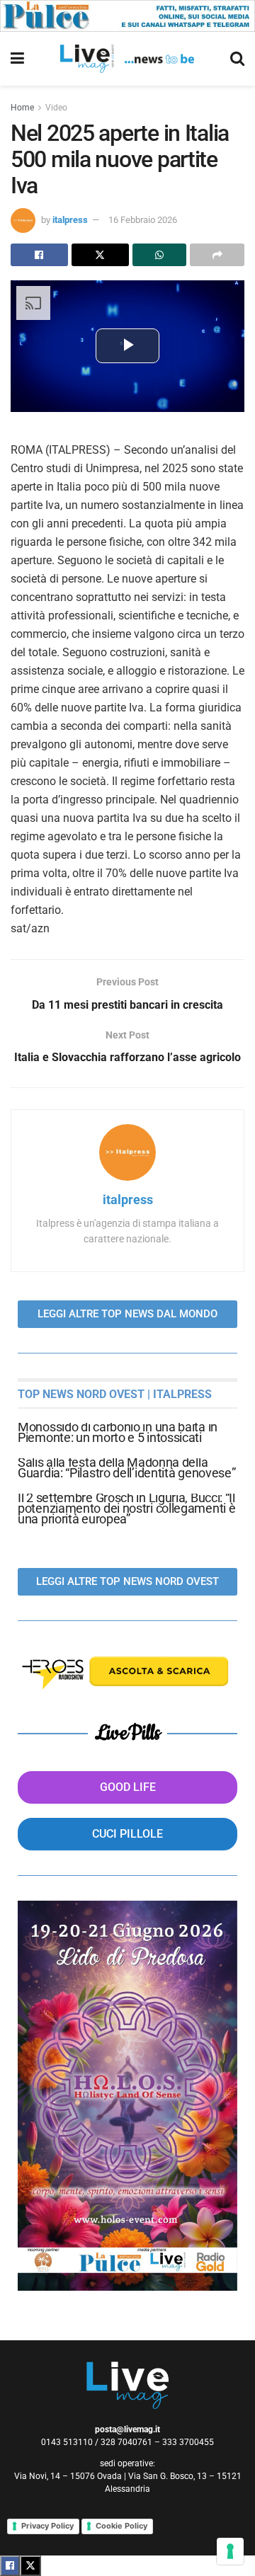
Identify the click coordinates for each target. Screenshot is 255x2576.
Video (56, 108)
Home (22, 108)
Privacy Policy (47, 2526)
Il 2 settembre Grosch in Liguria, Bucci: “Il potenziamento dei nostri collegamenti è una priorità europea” (126, 1508)
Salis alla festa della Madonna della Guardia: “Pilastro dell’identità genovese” (126, 1467)
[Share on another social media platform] (217, 255)
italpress (70, 220)
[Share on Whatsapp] (160, 255)
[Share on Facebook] (39, 255)
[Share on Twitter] (100, 255)
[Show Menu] (17, 59)
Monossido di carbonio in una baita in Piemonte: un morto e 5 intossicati (118, 1432)
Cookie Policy (121, 2526)
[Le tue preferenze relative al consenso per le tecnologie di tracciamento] (230, 2551)
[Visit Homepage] (127, 59)
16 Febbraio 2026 (143, 220)
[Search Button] (237, 59)
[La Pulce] (127, 15)
